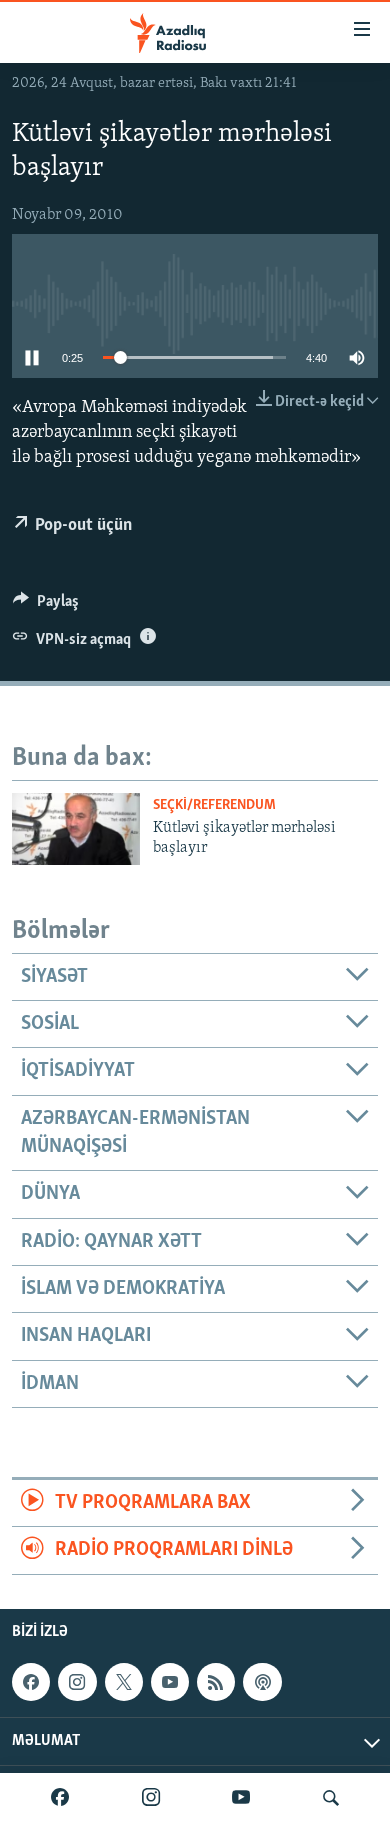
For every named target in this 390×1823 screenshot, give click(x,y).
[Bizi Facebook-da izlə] (60, 1798)
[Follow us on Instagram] (77, 1682)
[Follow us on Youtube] (170, 1682)
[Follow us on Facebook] (31, 1682)
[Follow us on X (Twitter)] (124, 1682)
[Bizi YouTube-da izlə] (241, 1798)
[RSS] (216, 1682)
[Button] (46, 606)
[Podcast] (262, 1682)
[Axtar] (331, 1798)
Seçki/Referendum (214, 805)
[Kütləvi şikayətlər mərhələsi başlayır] (76, 829)
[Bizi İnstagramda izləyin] (151, 1798)
